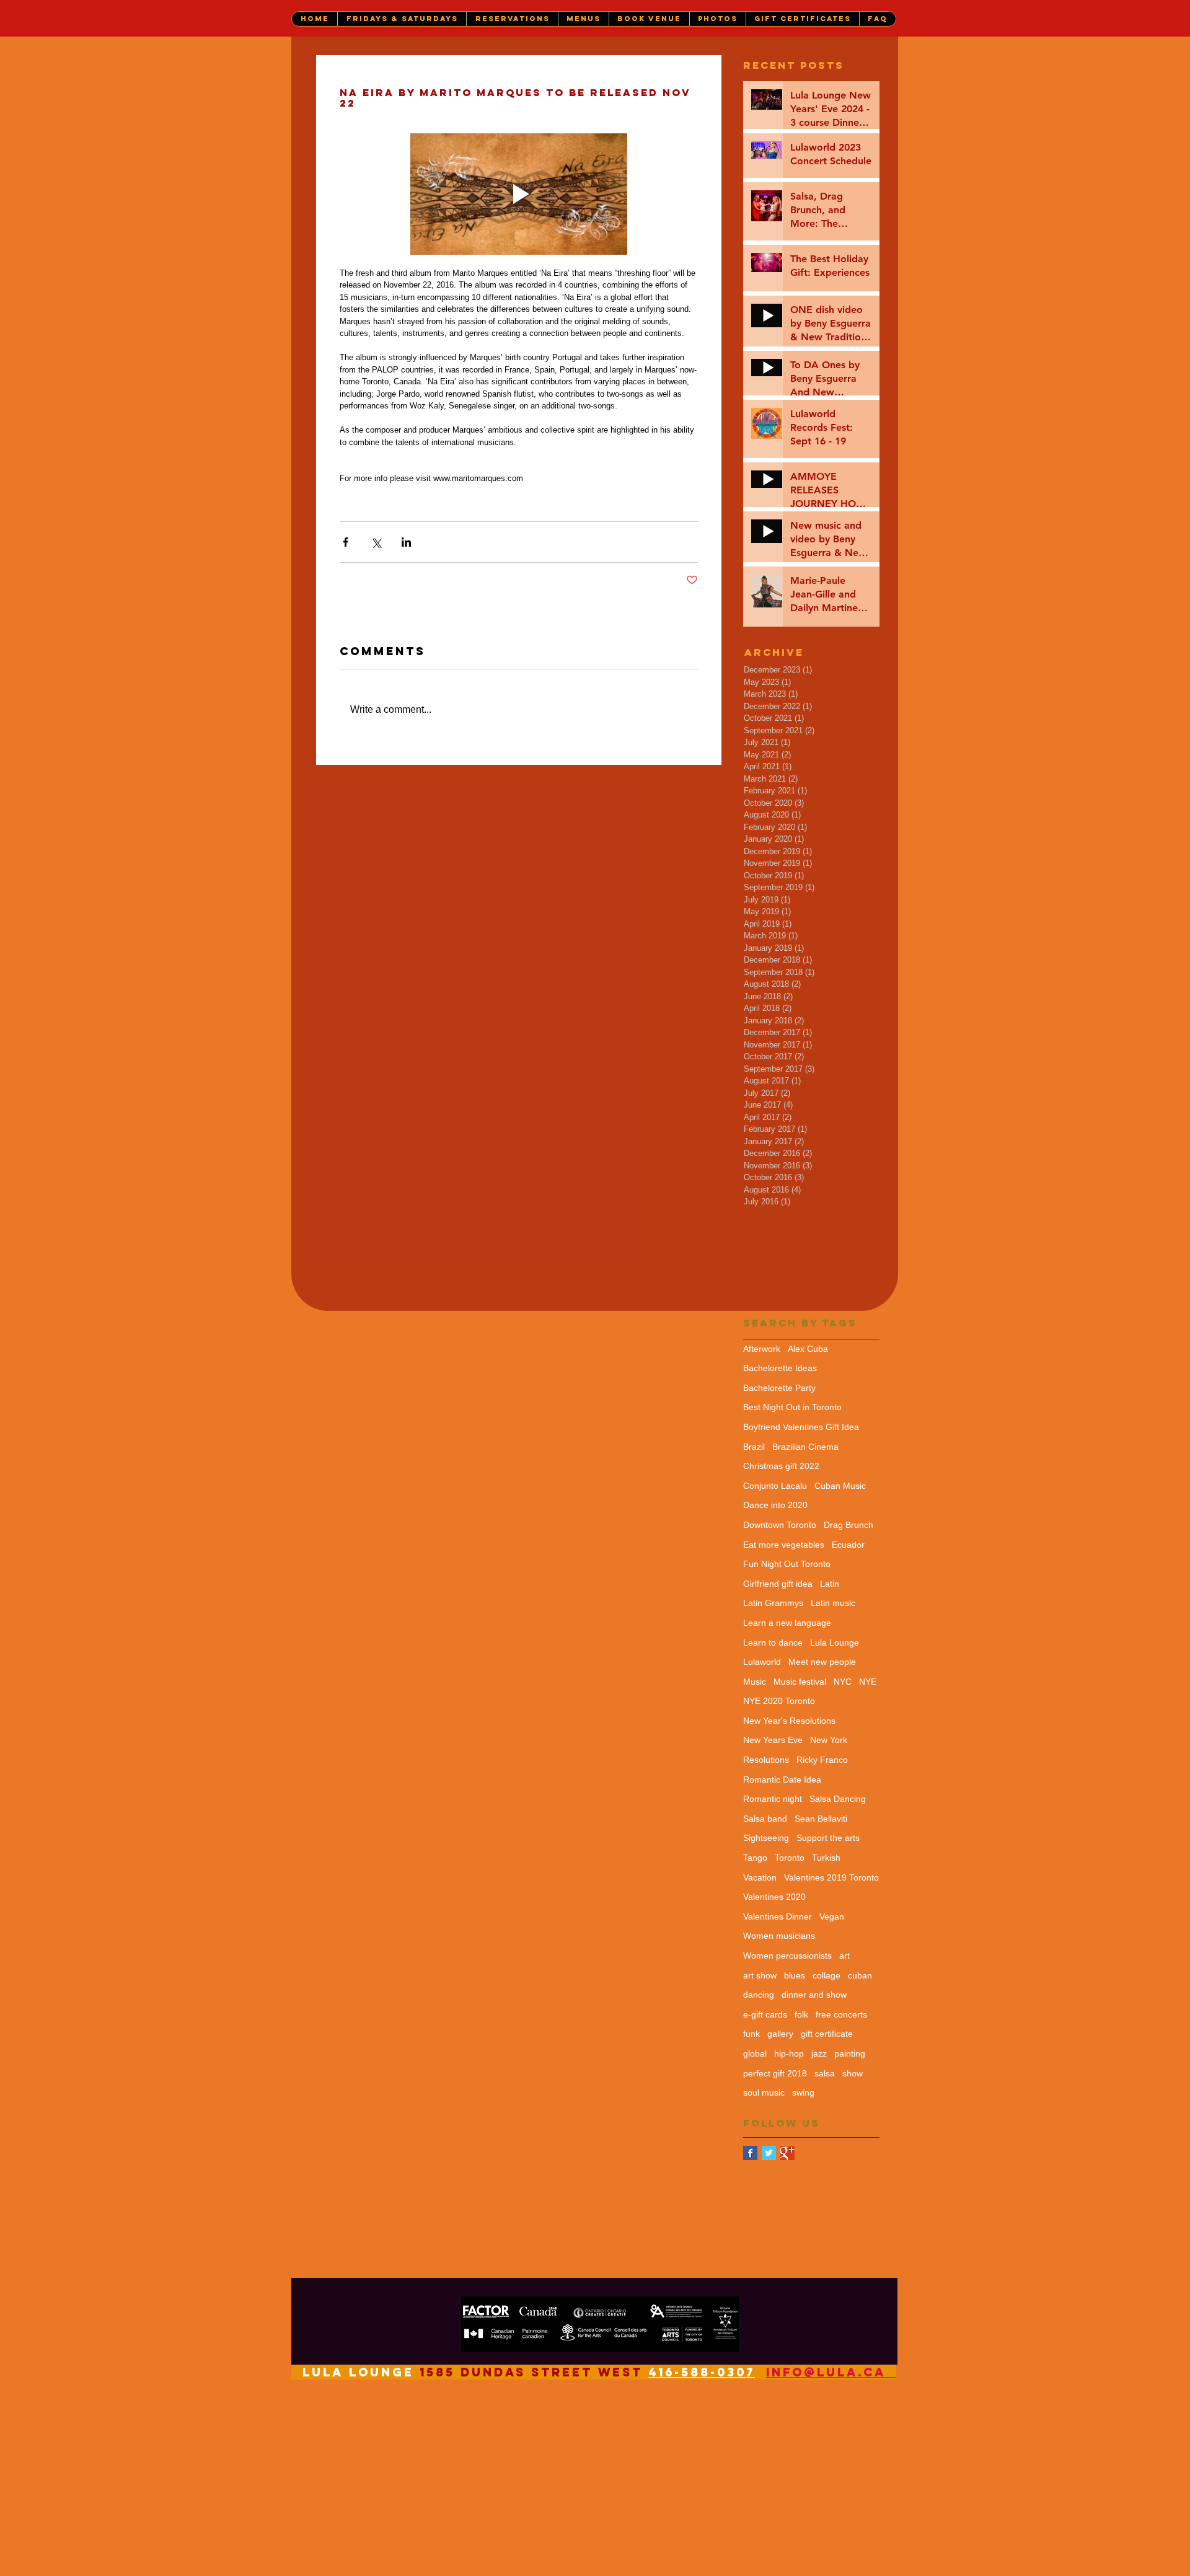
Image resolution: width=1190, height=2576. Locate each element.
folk (801, 2014)
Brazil (754, 1447)
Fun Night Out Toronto (787, 1564)
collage (826, 1975)
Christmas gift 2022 (781, 1466)
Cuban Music (840, 1486)
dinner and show (814, 1995)
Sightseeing (766, 1838)
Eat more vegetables (784, 1545)
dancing (759, 1995)
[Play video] (519, 194)
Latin (830, 1584)
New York (829, 1740)
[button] (402, 19)
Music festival (800, 1682)
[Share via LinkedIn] (406, 542)
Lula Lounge (835, 1643)
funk (751, 2034)
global (755, 2053)
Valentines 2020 (774, 1897)
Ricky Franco (822, 1760)
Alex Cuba (808, 1349)
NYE (868, 1682)
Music (755, 1682)
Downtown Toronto (780, 1525)
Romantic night (773, 1799)
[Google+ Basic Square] (787, 2153)
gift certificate (827, 2034)
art (844, 1956)
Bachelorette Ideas (780, 1368)
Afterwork (762, 1349)
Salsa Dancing (838, 1799)
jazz (819, 2053)
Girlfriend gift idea (778, 1584)
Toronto (790, 1858)
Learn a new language (787, 1623)
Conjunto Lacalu (775, 1486)
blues (795, 1975)
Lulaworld (762, 1662)
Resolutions (766, 1760)
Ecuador (848, 1545)
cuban (860, 1975)
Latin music (833, 1603)
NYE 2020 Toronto (779, 1701)
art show (760, 1975)
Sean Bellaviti (821, 1819)
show (853, 2073)
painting (850, 2053)
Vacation (760, 1877)
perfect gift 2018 (775, 2073)
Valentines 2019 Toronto (831, 1877)
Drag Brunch (848, 1525)
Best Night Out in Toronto (792, 1407)
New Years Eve (773, 1740)
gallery (780, 2034)
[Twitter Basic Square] (769, 2153)
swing (803, 2093)
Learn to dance (773, 1643)
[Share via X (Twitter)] (376, 542)
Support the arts (828, 1838)
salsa (825, 2073)
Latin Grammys (773, 1603)
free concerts (841, 2014)
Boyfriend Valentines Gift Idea (801, 1427)
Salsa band (765, 1819)
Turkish (826, 1858)
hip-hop (789, 2053)
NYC (843, 1682)
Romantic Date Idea (782, 1780)
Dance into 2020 (775, 1505)
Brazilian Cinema (805, 1447)
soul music (764, 2093)
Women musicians (779, 1936)
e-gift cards (765, 2014)
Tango (755, 1858)
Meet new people (822, 1662)
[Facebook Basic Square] (750, 2153)
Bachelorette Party (779, 1388)
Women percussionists (787, 1956)
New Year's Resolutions (789, 1721)
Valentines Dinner (778, 1917)
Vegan (832, 1917)
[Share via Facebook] (346, 542)
